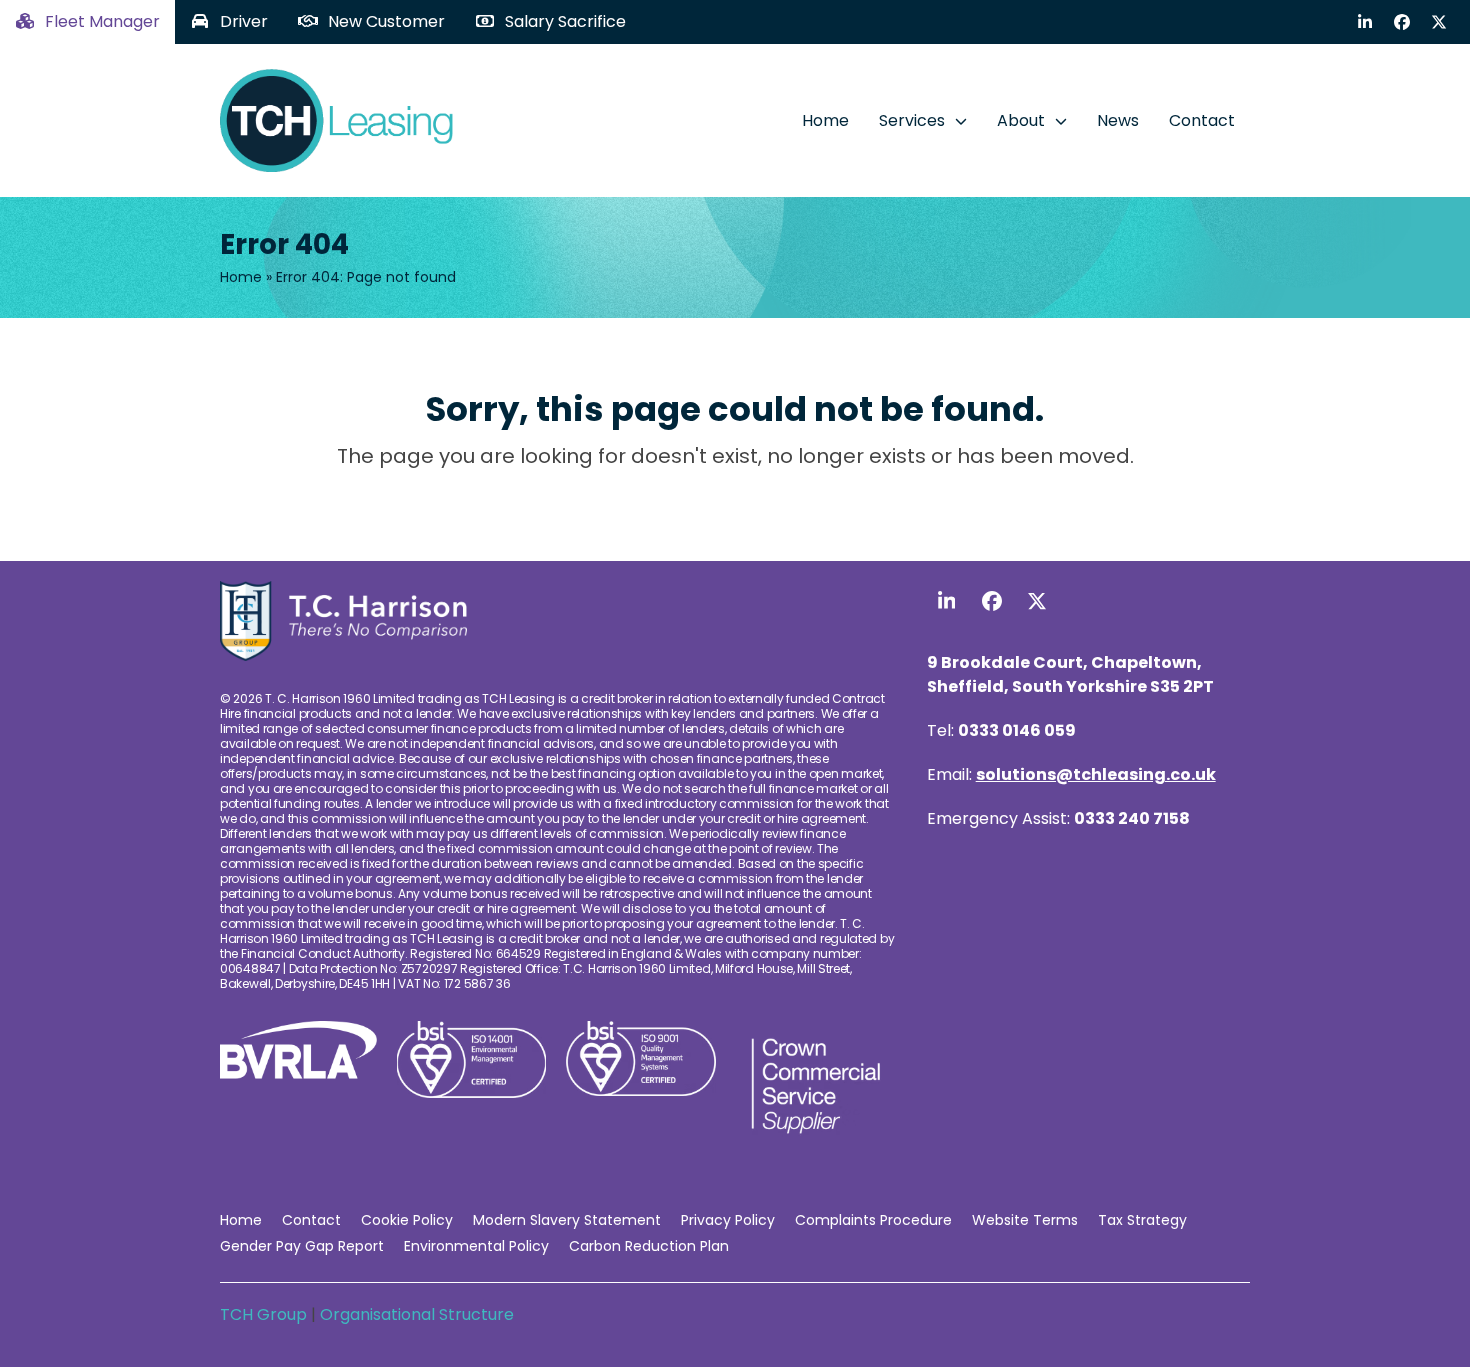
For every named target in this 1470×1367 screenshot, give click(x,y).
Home (241, 277)
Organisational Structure (417, 1314)
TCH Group (265, 1314)
